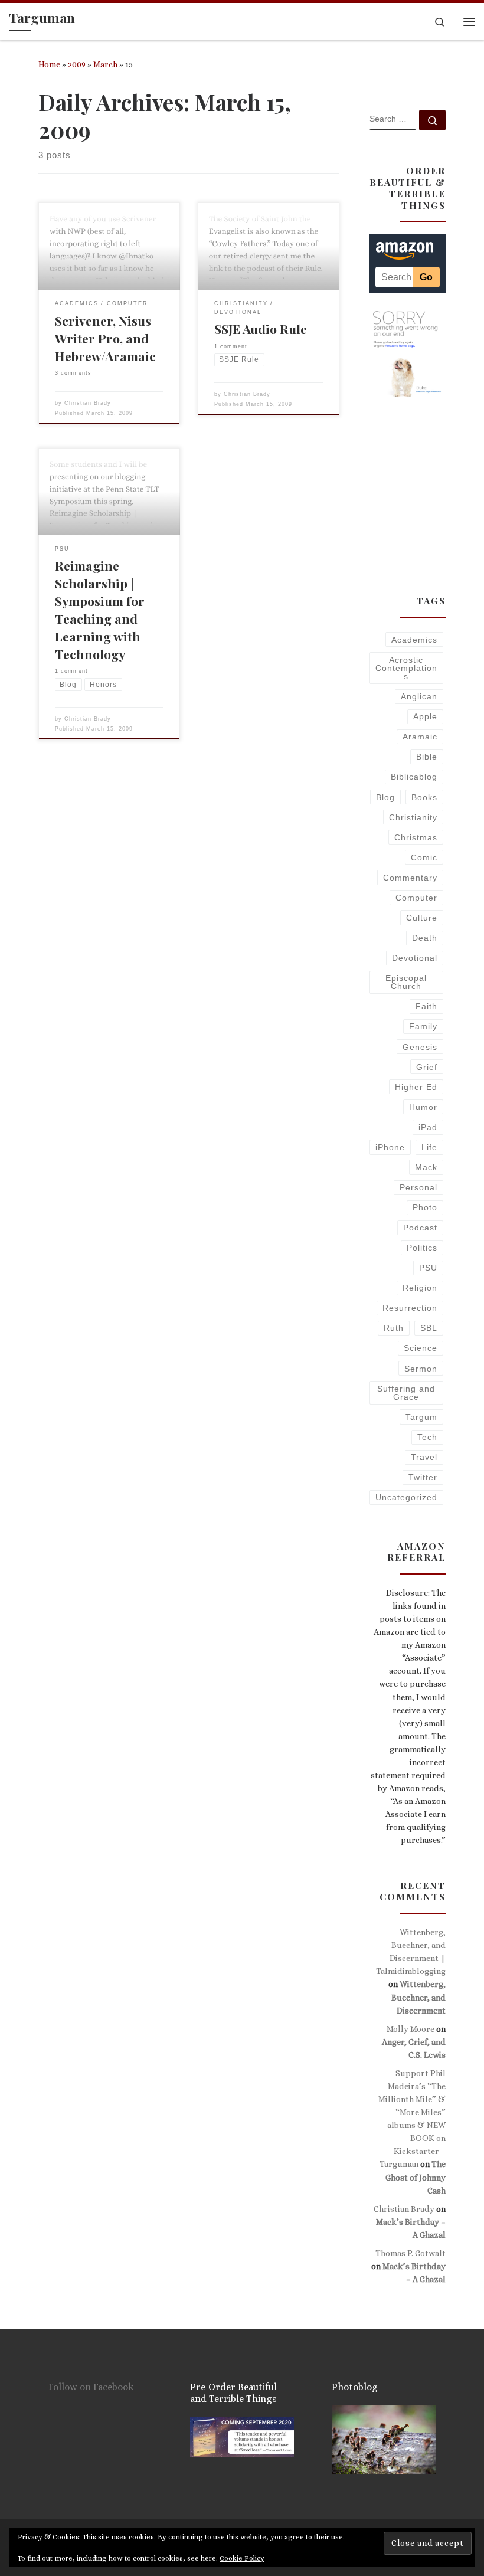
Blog (385, 797)
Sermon (421, 1369)
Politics (422, 1248)
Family (423, 1026)
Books (424, 797)
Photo (425, 1207)
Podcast (420, 1228)
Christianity (413, 817)
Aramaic (420, 737)
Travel (424, 1457)
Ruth (394, 1328)
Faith (426, 1006)
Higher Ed (416, 1087)
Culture (422, 918)
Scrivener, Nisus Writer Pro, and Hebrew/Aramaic (105, 338)
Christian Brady (88, 403)
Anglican (419, 696)
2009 (77, 64)
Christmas (416, 837)
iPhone (390, 1147)
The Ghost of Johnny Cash (416, 2177)
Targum (421, 1417)
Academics (414, 640)
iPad (428, 1127)
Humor (423, 1107)
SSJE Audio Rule (261, 329)
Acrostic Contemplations (406, 668)
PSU (428, 1268)
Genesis (420, 1047)
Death (425, 938)
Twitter (423, 1477)
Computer (416, 898)
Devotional (415, 958)
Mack (426, 1167)
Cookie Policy (242, 2558)
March (105, 64)
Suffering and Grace (406, 1393)
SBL (429, 1328)
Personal (418, 1187)
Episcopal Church (406, 982)
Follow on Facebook (91, 2387)
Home (49, 64)
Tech (427, 1437)
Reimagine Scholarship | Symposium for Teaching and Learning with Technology (100, 610)
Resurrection (410, 1308)
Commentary (410, 878)
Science (421, 1348)
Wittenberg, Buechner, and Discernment (418, 1997)
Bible (427, 757)
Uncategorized (406, 1497)
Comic (424, 857)
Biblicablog (414, 777)
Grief (427, 1067)
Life (429, 1147)
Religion (420, 1288)
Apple (425, 716)
